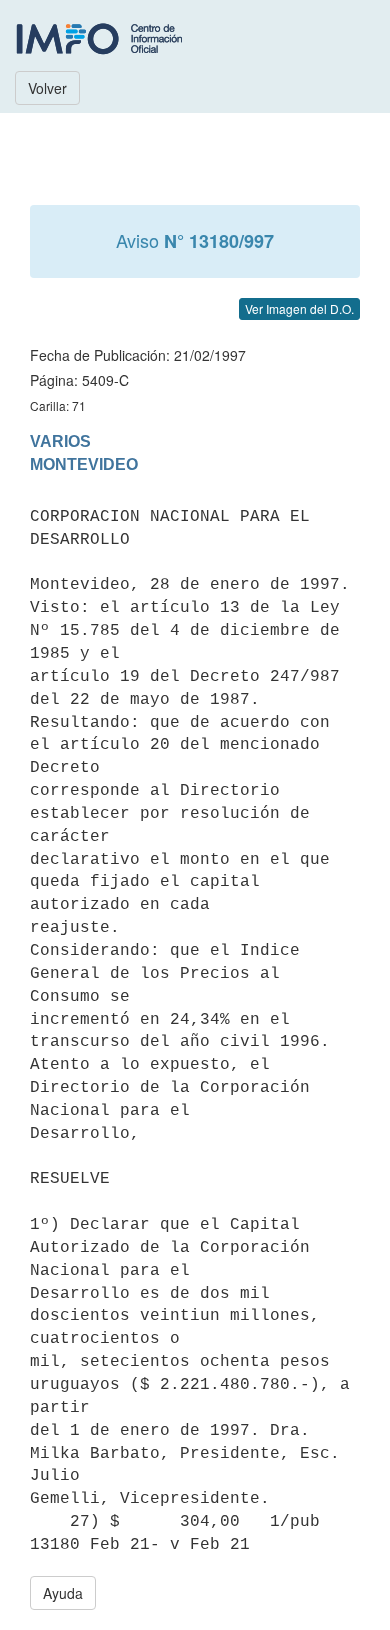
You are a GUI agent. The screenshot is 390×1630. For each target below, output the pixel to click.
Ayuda (63, 1593)
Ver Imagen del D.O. (299, 308)
